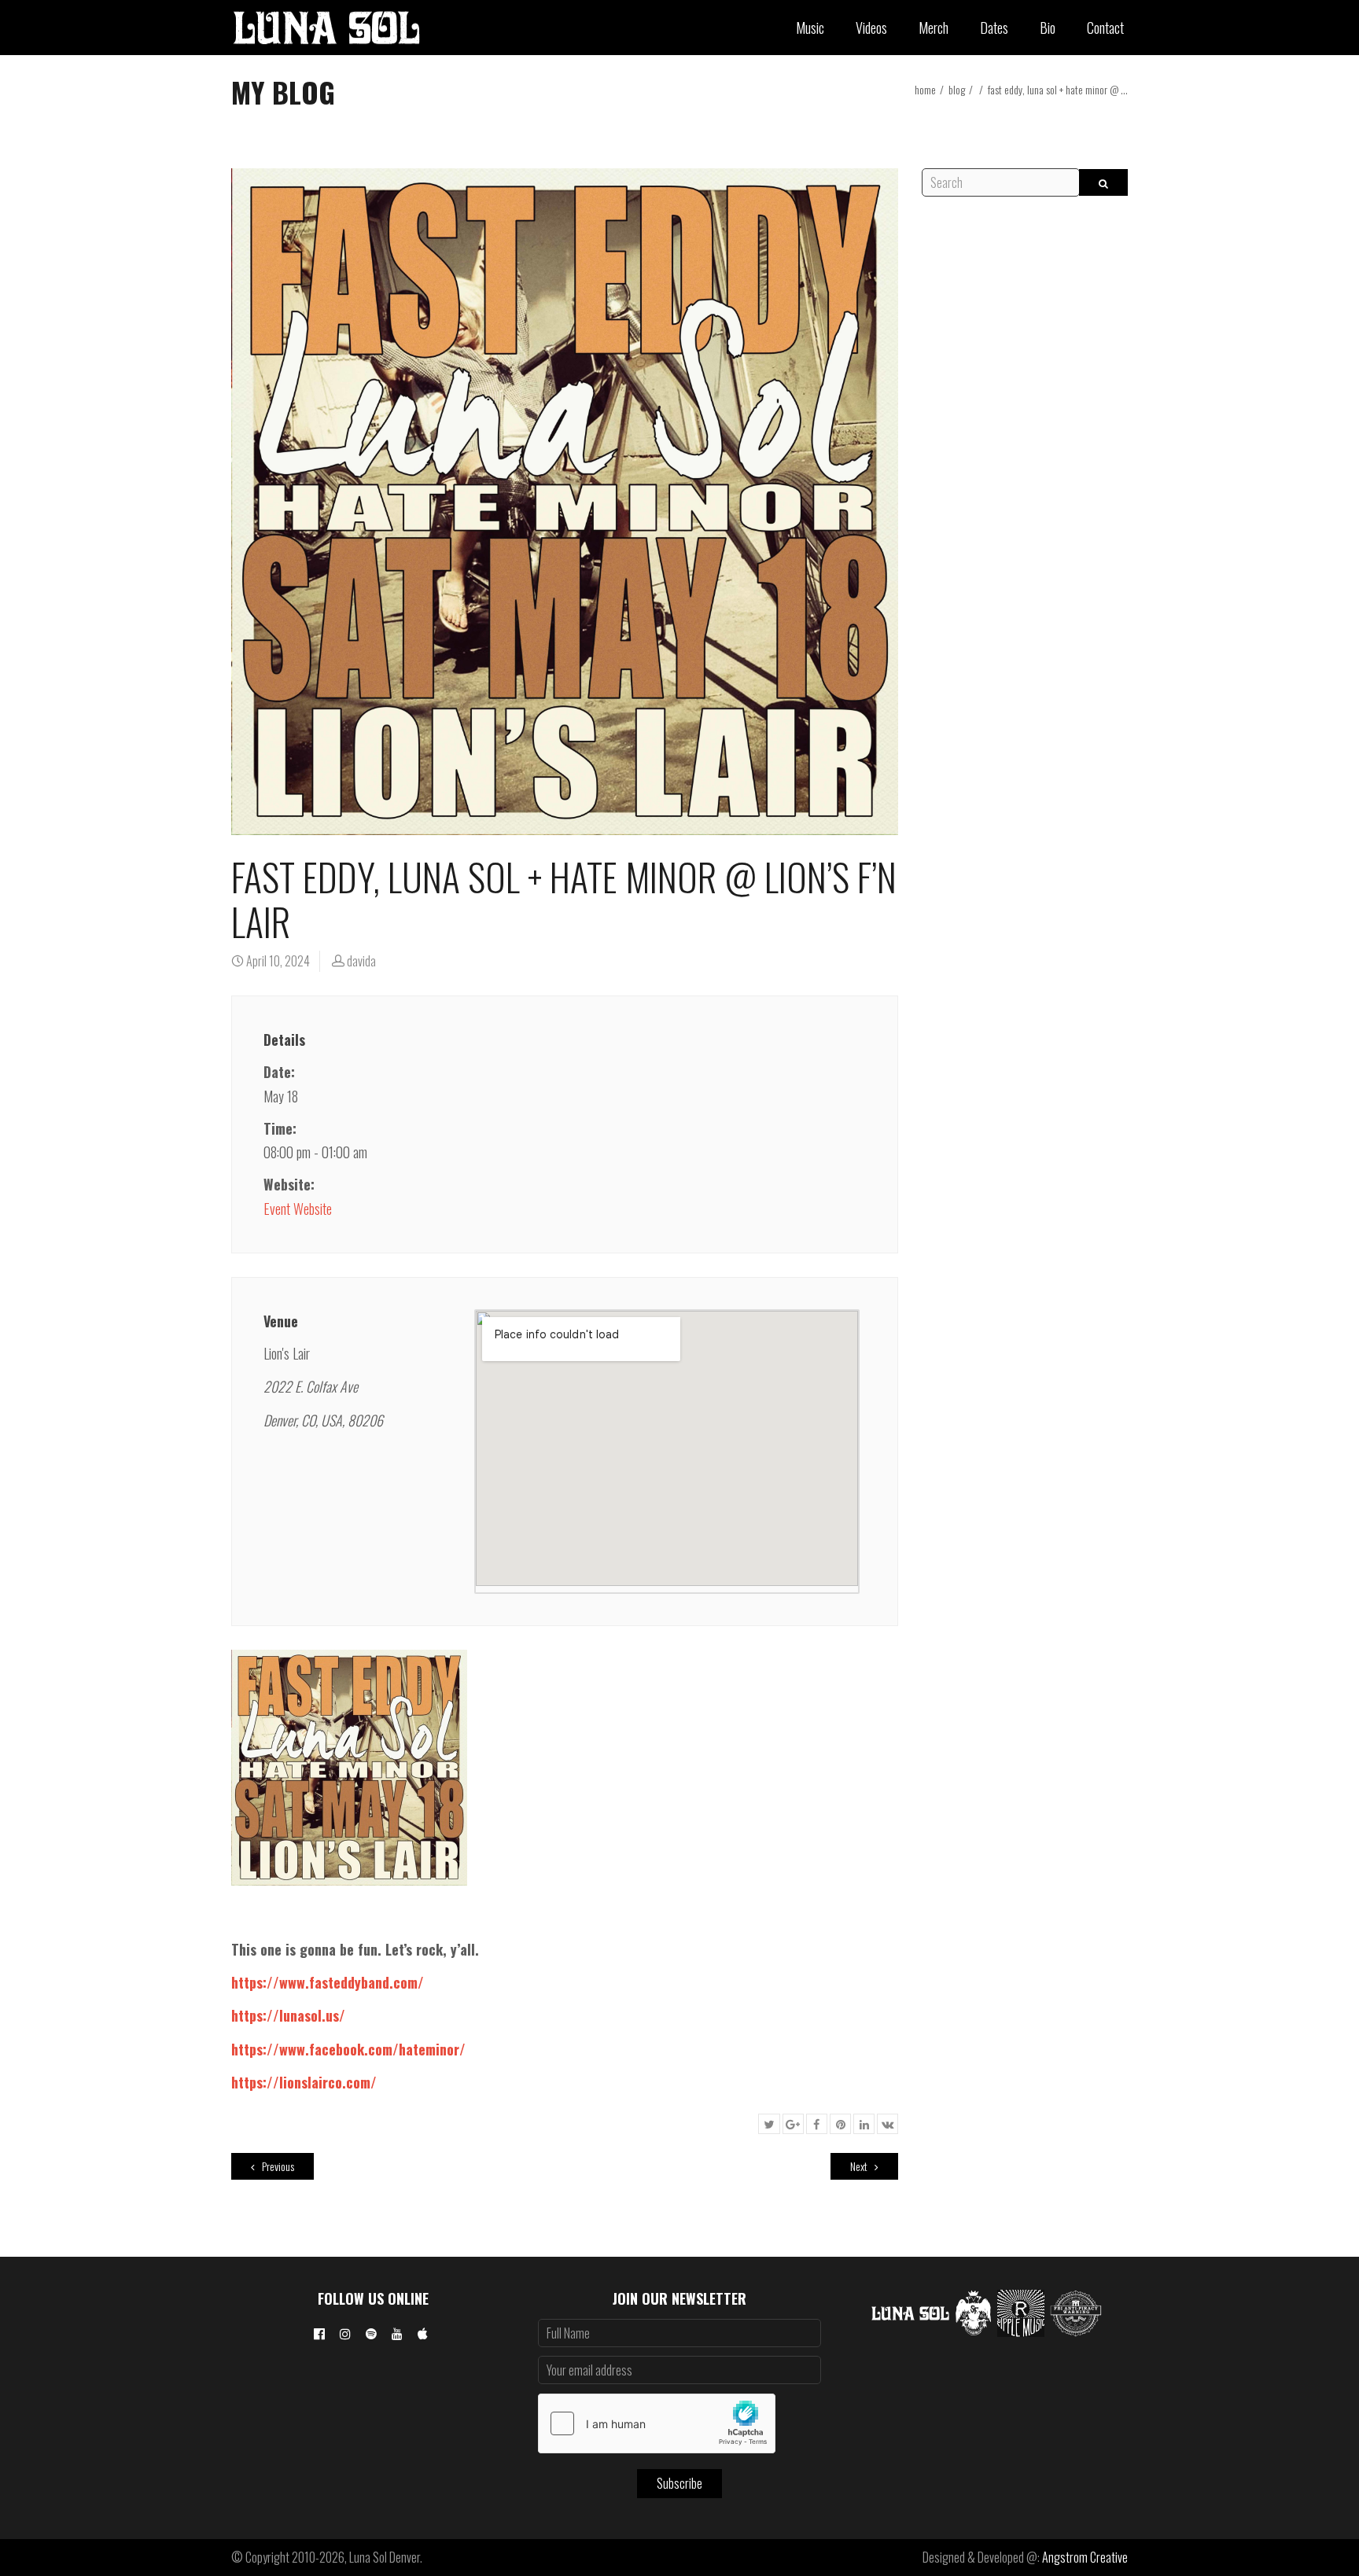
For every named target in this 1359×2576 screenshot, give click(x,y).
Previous (277, 2166)
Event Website (298, 1209)
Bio (1048, 28)
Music (810, 28)
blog (957, 89)
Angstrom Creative (1085, 2557)
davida (361, 961)
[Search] (1103, 182)
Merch (934, 28)
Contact (1105, 28)
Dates (994, 28)
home (925, 89)
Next (860, 2166)
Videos (871, 28)
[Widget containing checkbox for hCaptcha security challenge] (657, 2423)
